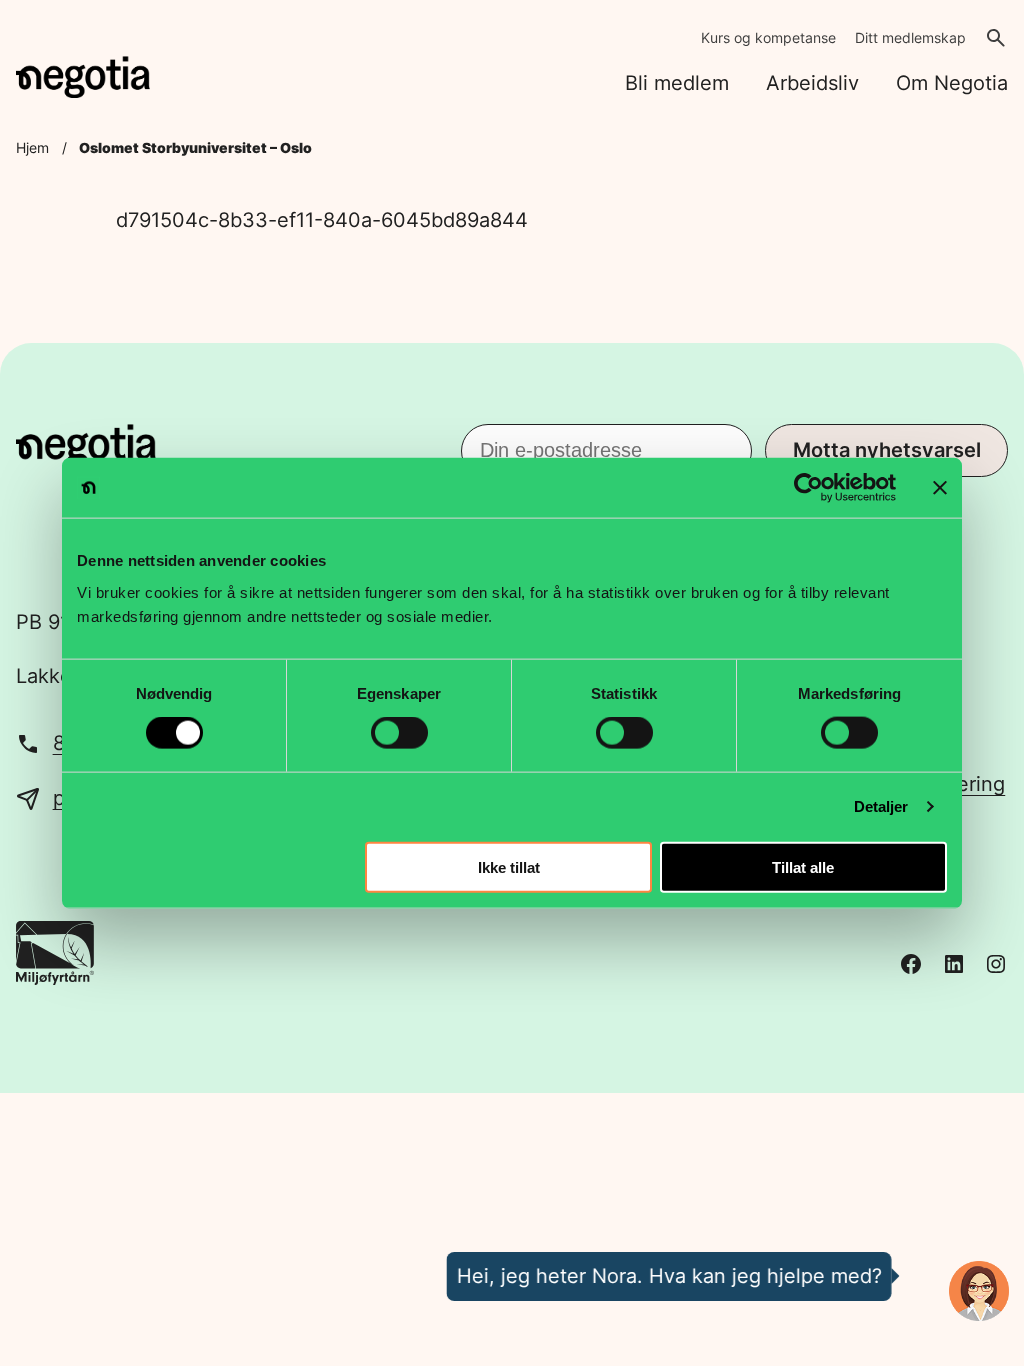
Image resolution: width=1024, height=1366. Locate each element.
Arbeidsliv (812, 83)
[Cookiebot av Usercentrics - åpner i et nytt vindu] (808, 488)
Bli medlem (677, 83)
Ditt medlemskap (910, 38)
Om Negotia (952, 83)
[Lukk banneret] (940, 488)
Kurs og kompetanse (768, 38)
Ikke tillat (509, 866)
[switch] (399, 733)
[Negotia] (83, 77)
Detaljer (881, 806)
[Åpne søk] (996, 38)
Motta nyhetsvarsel (887, 450)
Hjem (32, 148)
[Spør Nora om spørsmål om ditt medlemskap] (979, 1291)
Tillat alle (803, 866)
